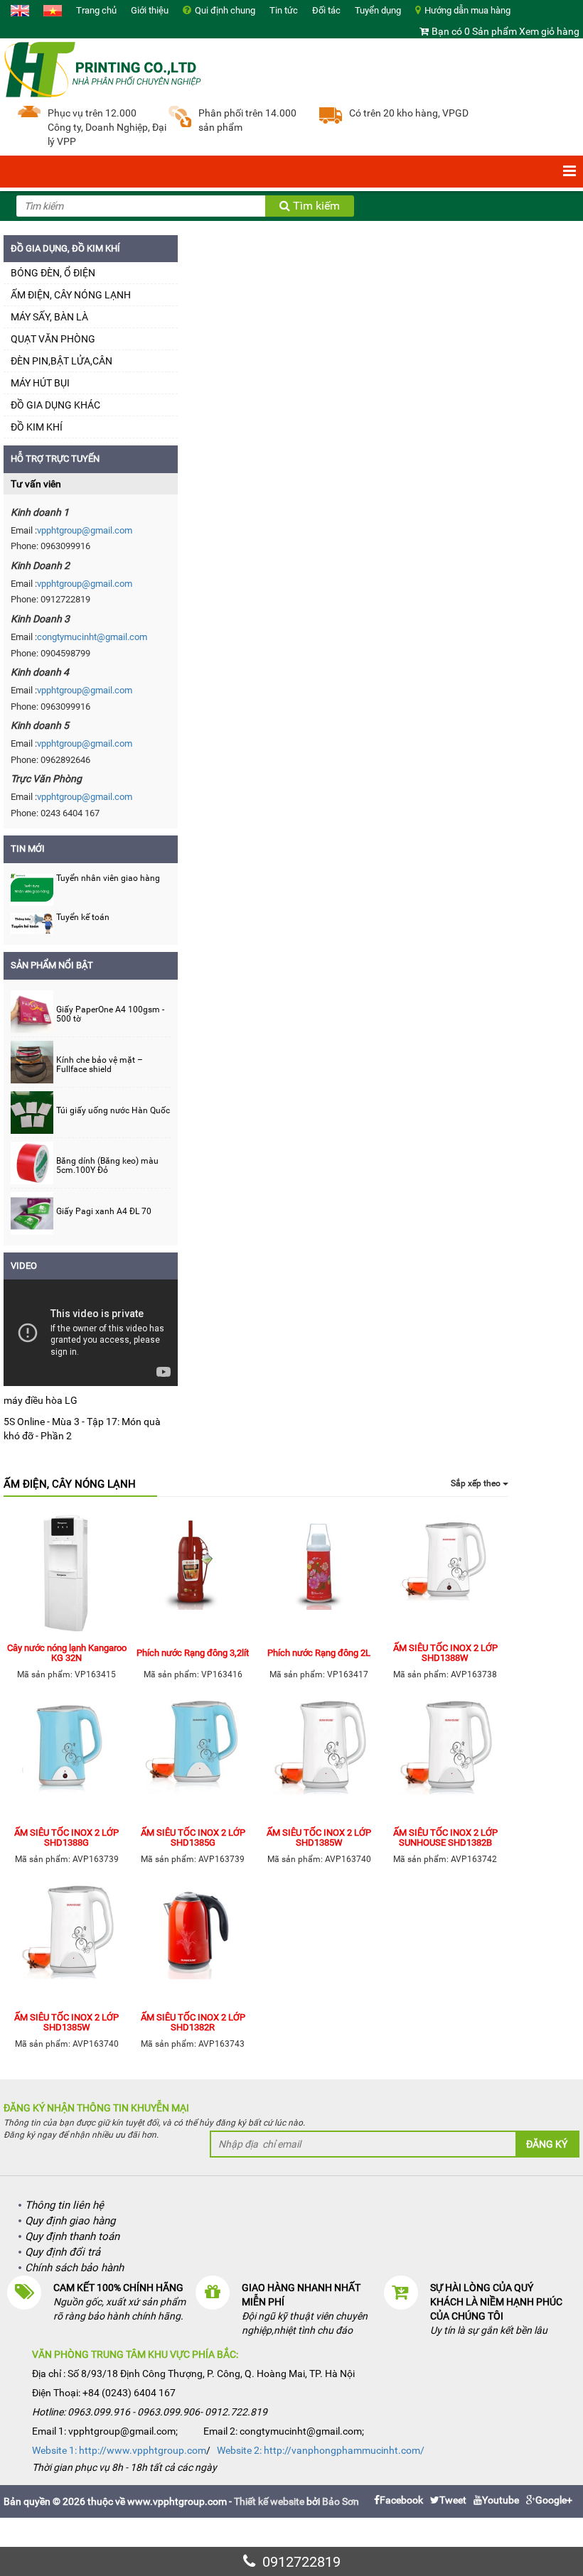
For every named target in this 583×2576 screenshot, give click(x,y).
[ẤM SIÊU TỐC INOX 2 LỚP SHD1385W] (319, 1760)
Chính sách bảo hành (74, 2268)
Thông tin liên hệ (64, 2205)
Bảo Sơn (341, 2501)
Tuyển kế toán (83, 917)
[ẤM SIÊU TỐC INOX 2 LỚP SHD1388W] (446, 1575)
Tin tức (284, 10)
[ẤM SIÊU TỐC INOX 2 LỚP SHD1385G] (193, 1760)
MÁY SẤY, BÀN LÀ (49, 317)
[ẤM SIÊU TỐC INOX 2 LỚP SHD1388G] (67, 1760)
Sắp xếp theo (477, 1483)
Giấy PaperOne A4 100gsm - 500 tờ (110, 1014)
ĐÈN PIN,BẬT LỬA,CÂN (61, 361)
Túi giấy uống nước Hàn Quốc (113, 1111)
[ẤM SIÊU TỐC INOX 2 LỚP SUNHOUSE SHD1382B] (446, 1760)
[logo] (103, 68)
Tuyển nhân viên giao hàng (108, 878)
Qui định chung (225, 10)
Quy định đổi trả (63, 2252)
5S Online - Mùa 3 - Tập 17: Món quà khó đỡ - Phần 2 (82, 1429)
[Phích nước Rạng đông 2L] (319, 1575)
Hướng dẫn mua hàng (467, 10)
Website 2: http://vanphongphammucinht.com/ (321, 2450)
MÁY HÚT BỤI (40, 383)
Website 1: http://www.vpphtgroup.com (119, 2450)
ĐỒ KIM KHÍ (37, 427)
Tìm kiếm (315, 206)
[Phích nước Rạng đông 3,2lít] (193, 1575)
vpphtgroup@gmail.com (85, 530)
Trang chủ (96, 10)
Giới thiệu (150, 10)
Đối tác (326, 10)
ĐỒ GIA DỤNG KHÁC (55, 405)
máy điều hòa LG (41, 1400)
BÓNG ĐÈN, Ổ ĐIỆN (53, 273)
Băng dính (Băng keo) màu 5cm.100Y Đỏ (107, 1166)
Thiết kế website (269, 2501)
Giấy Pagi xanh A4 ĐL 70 (104, 1212)
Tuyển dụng (378, 10)
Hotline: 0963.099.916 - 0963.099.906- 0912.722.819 (150, 2412)
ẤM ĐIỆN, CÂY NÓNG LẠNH (71, 295)
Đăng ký (547, 2144)
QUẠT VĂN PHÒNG (53, 339)
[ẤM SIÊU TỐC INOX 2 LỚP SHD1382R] (193, 1944)
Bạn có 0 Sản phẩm (474, 31)
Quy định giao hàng (70, 2221)
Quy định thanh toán (72, 2236)
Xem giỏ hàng (549, 31)
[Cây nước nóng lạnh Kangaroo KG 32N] (67, 1575)
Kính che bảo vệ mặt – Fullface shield (100, 1065)
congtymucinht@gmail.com (92, 637)
